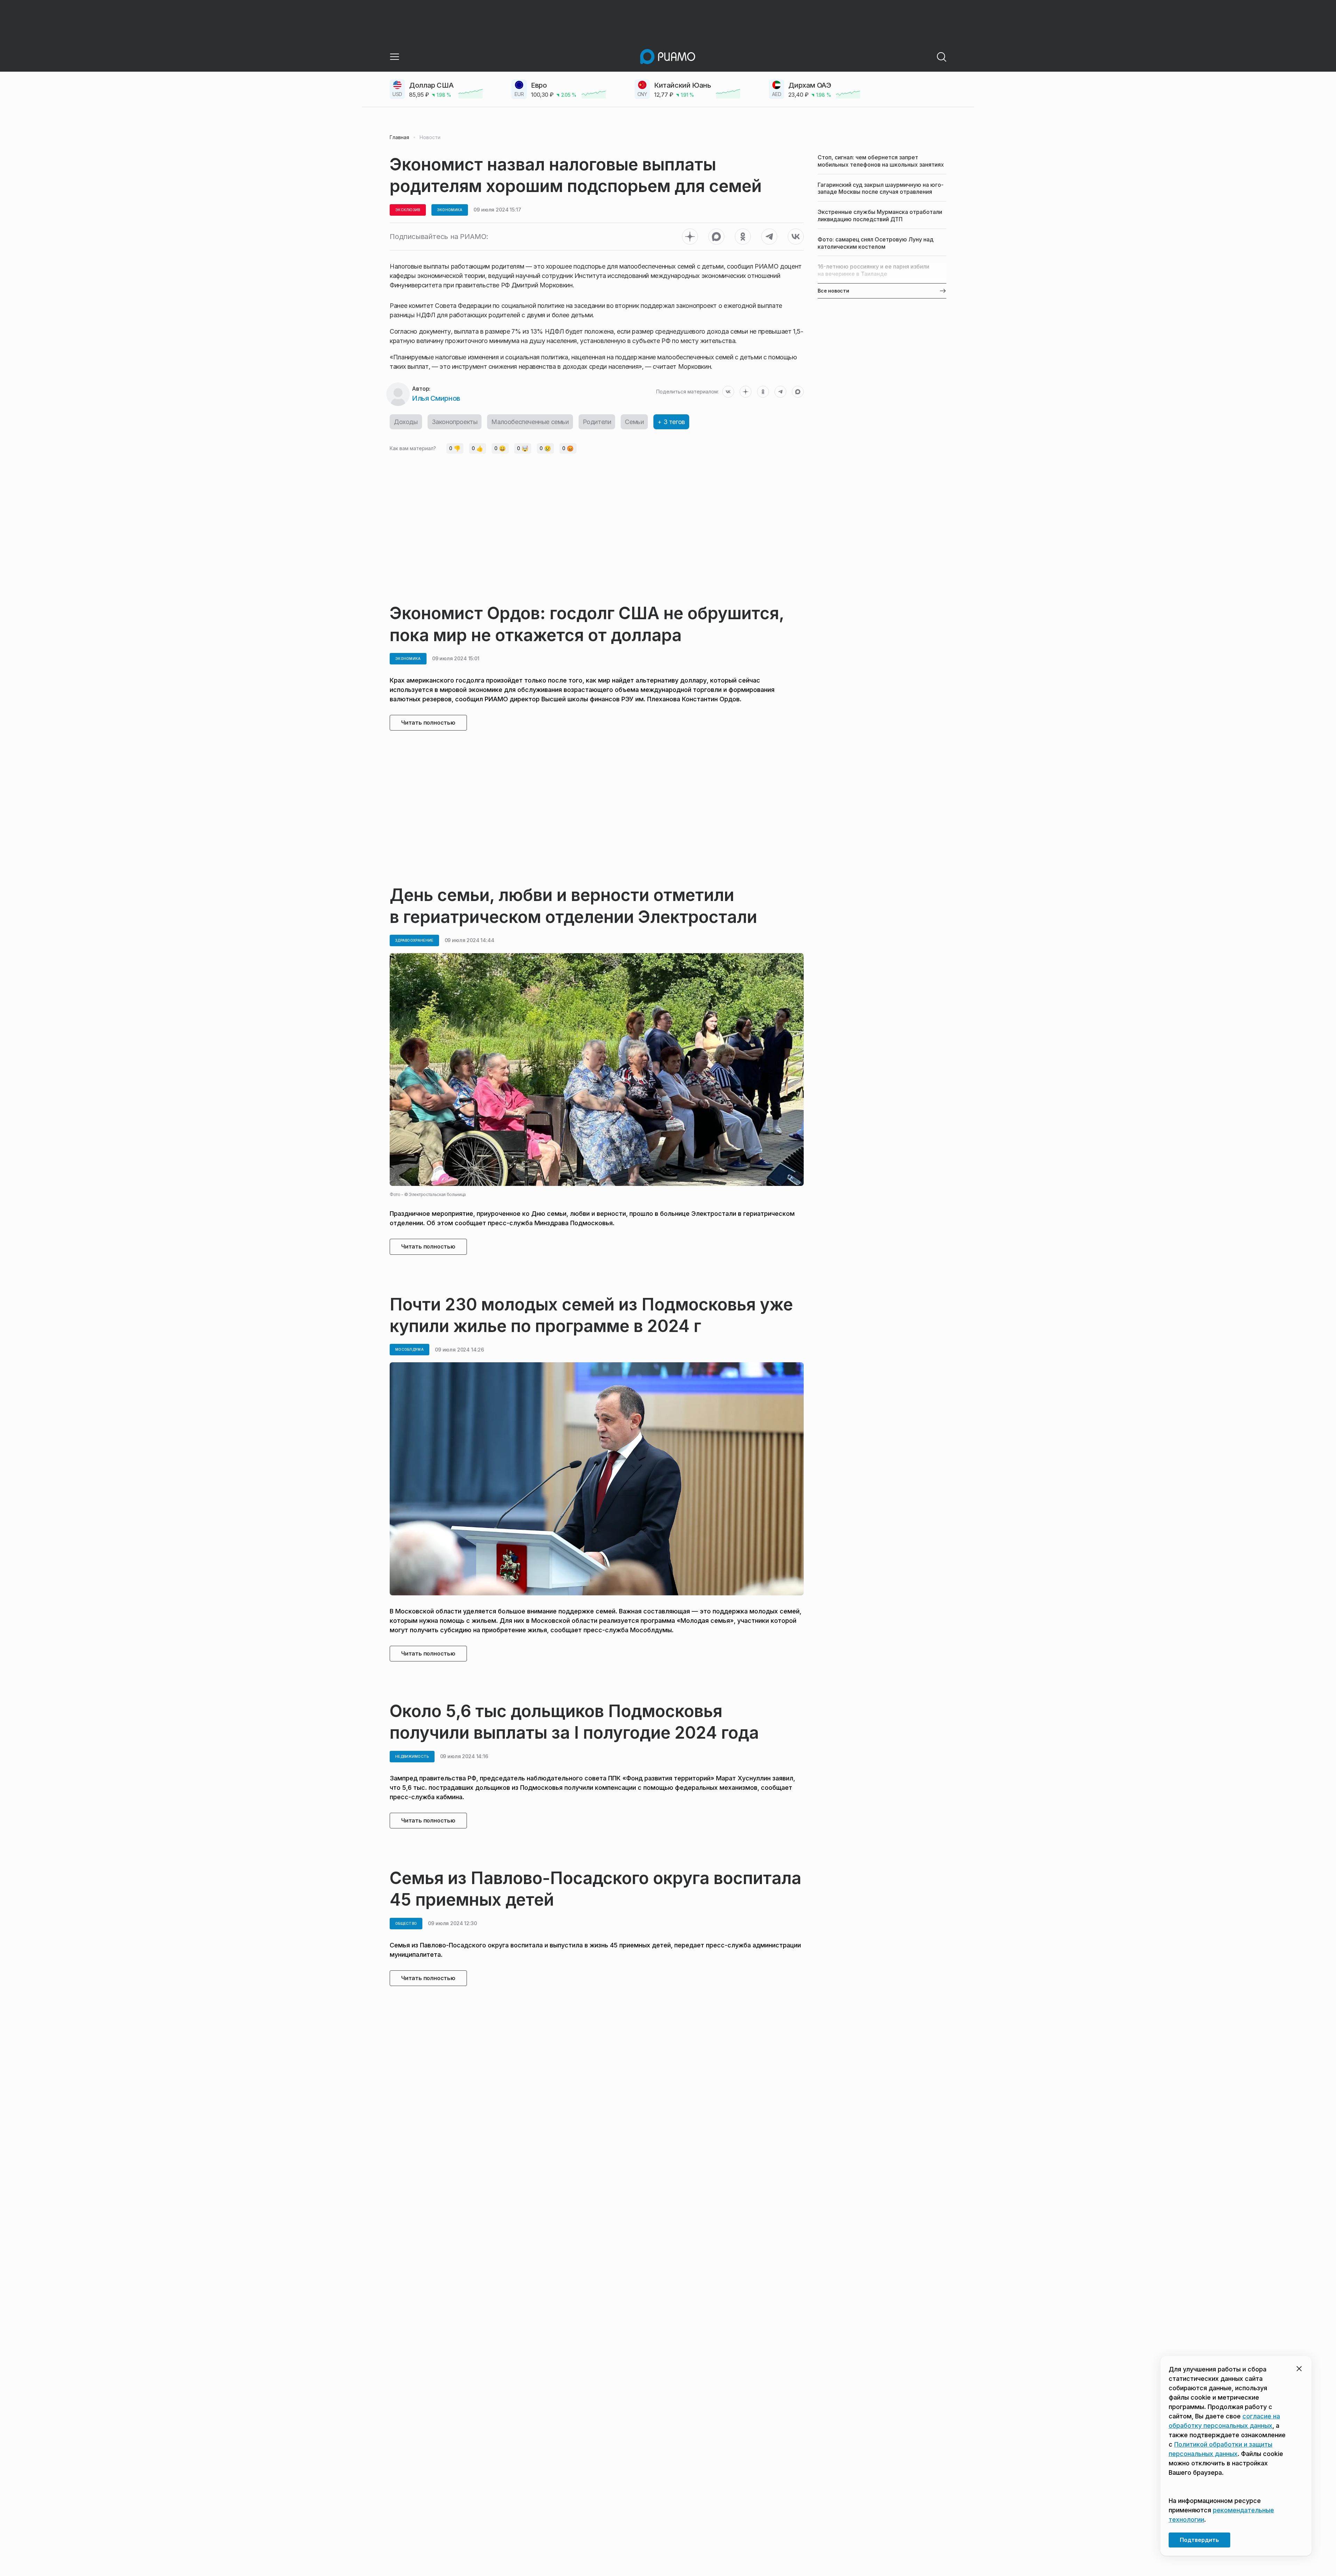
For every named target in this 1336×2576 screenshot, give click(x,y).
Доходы (406, 422)
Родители (597, 422)
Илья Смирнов (436, 398)
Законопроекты (455, 422)
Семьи (634, 422)
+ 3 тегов (671, 422)
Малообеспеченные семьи (530, 422)
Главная (399, 137)
